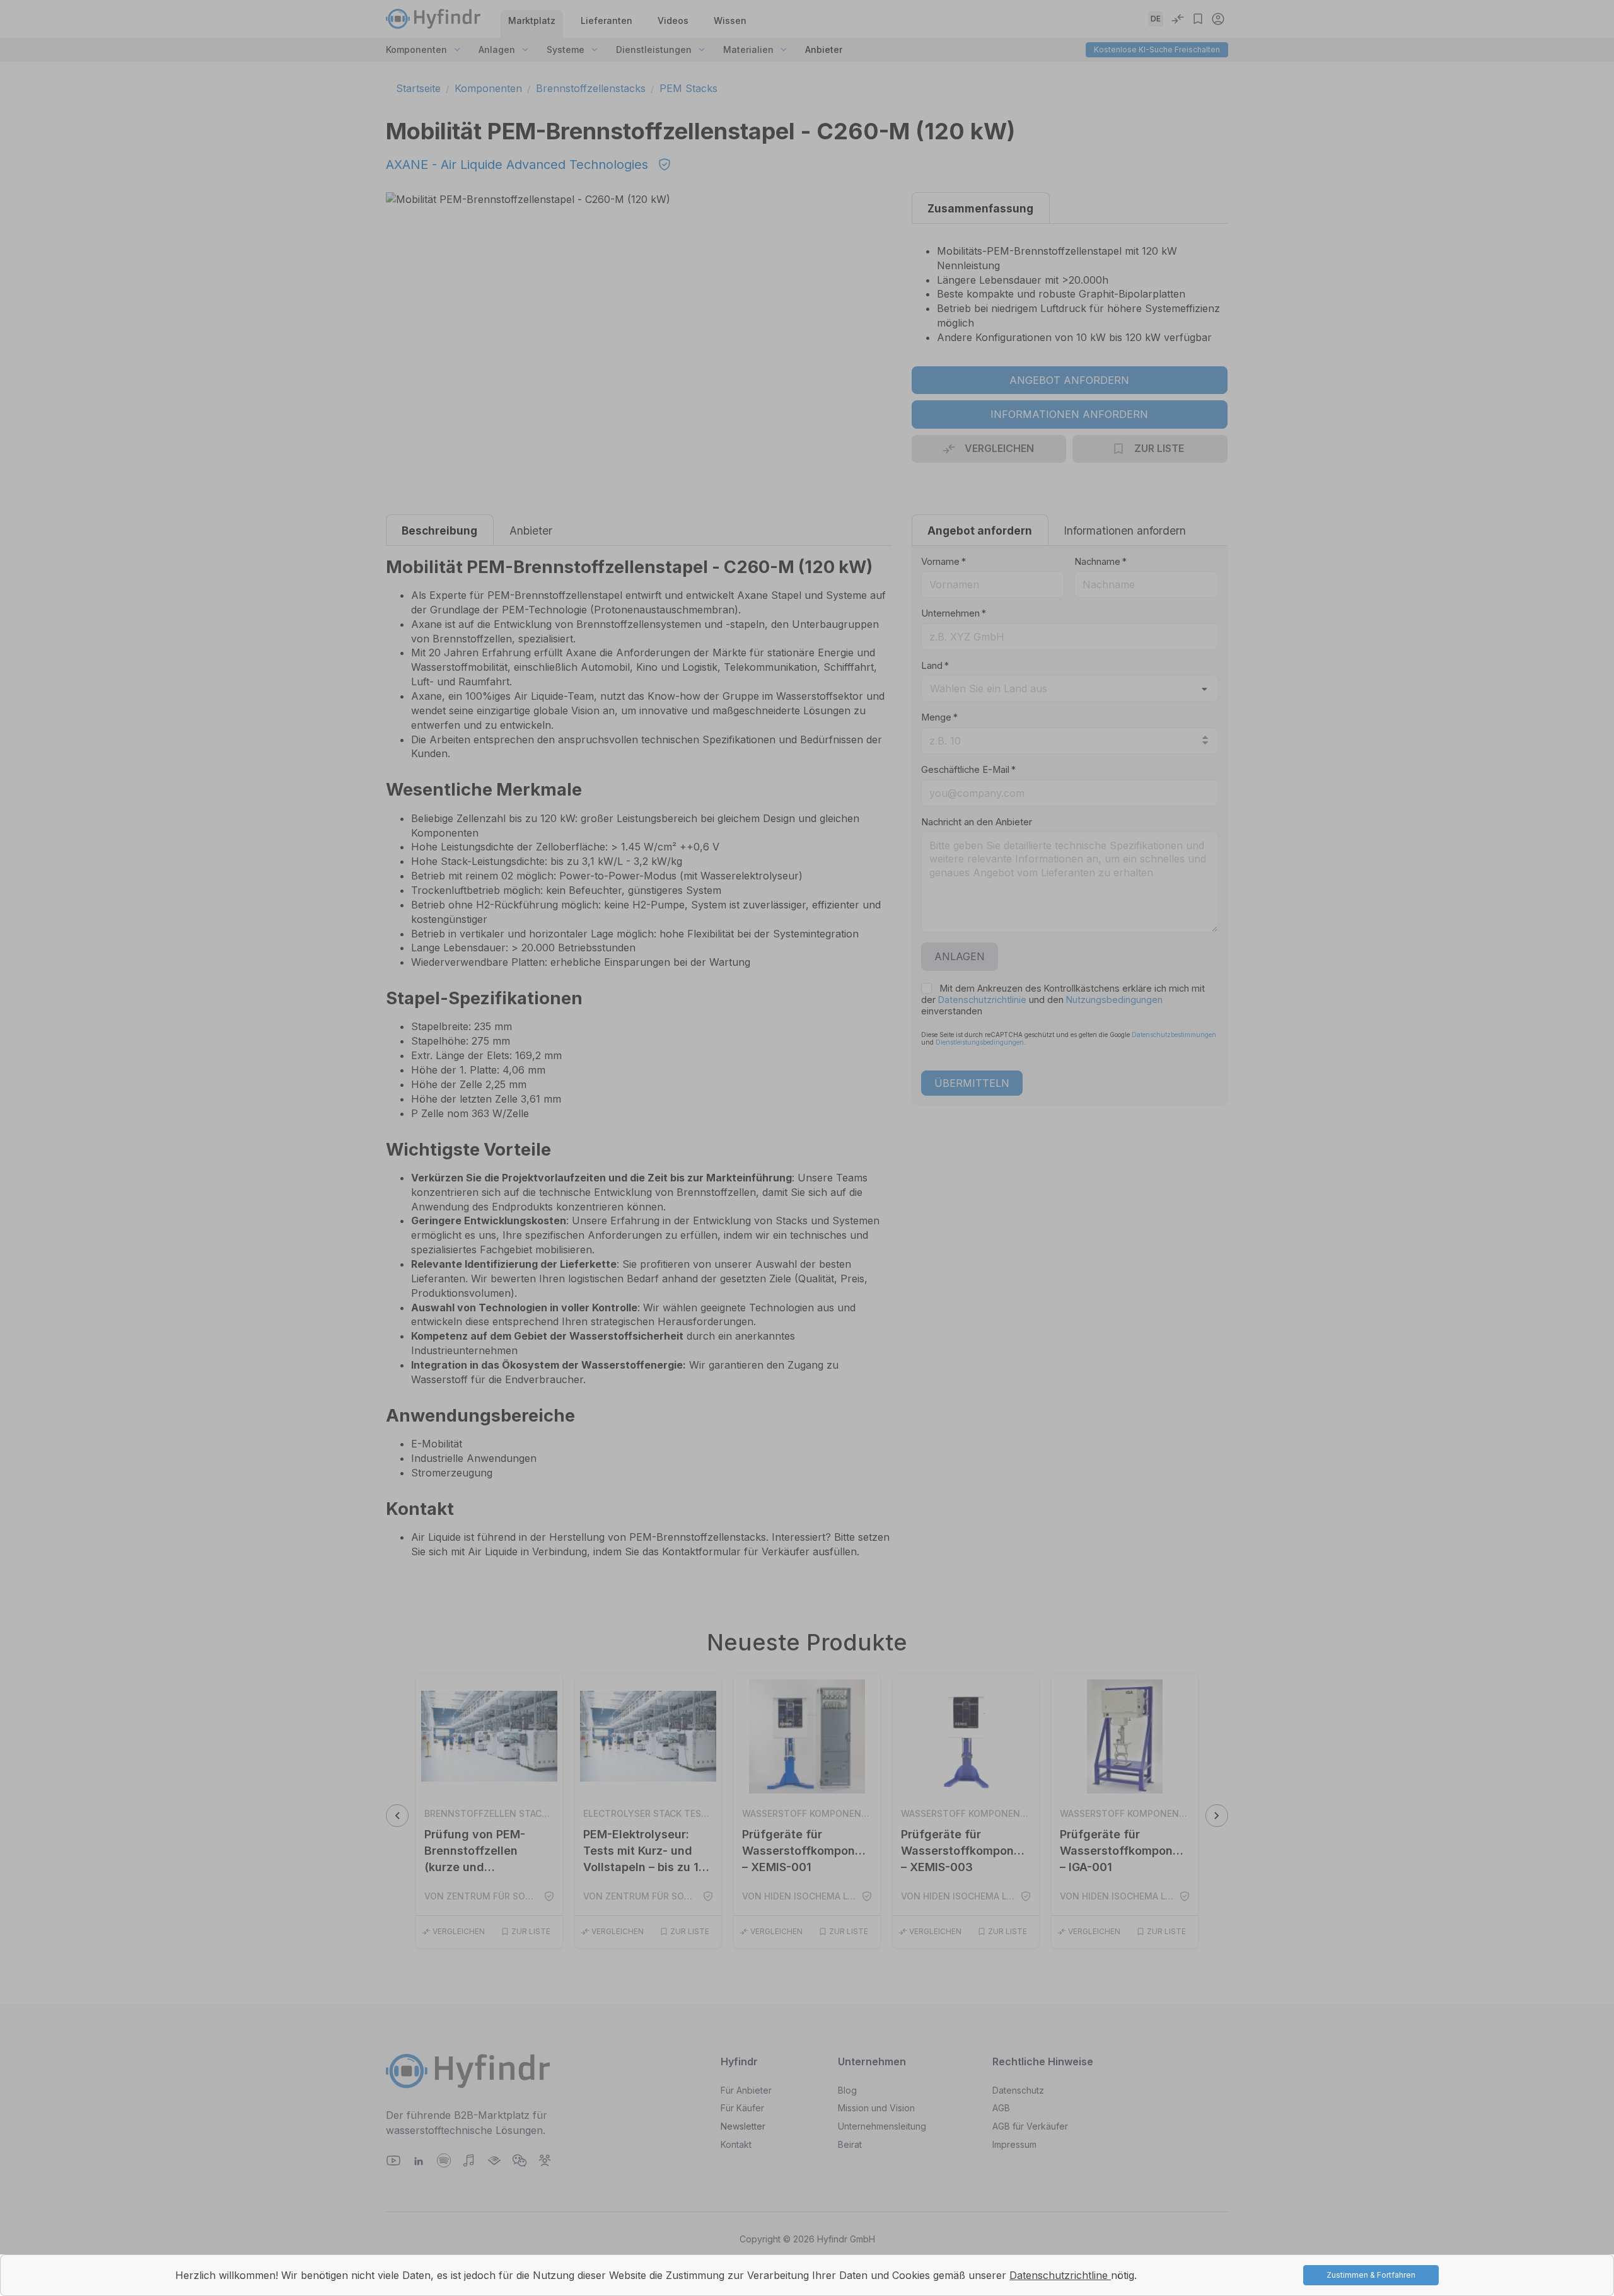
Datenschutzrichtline (1060, 2275)
